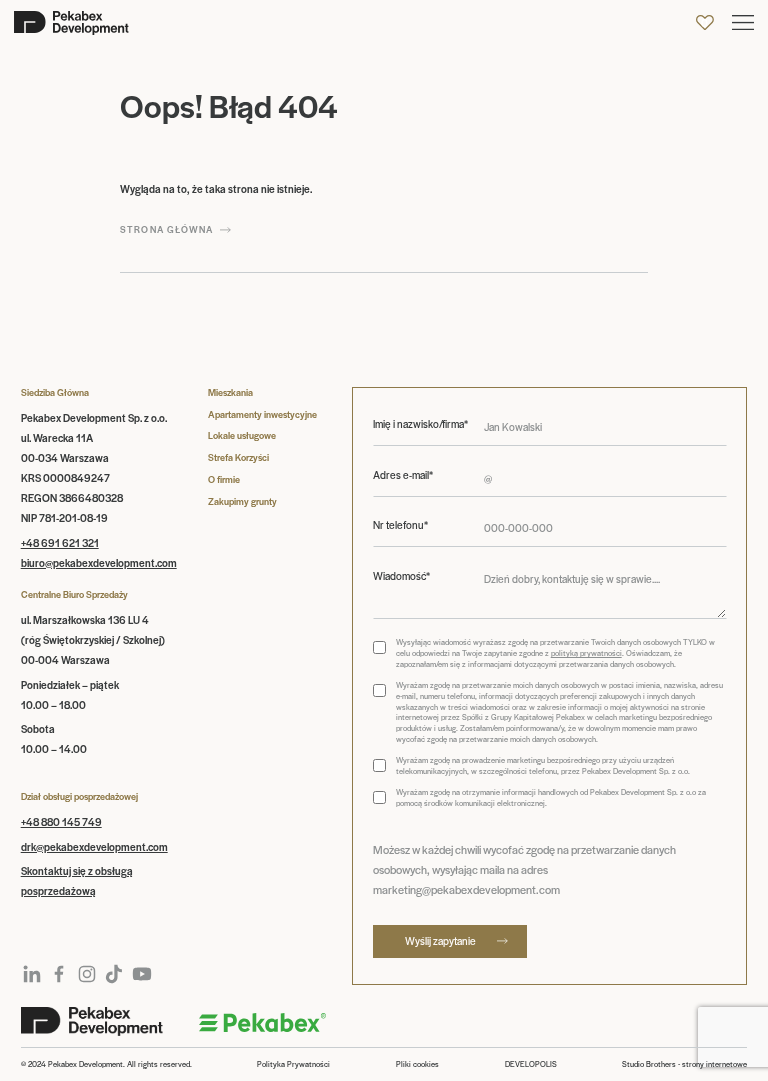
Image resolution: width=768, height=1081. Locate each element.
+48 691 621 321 (60, 542)
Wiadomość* (401, 576)
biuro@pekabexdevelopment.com (99, 562)
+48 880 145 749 (61, 821)
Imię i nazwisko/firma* (420, 424)
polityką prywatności (586, 652)
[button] (743, 22)
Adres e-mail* (403, 475)
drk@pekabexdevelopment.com (94, 846)
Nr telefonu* (400, 525)
